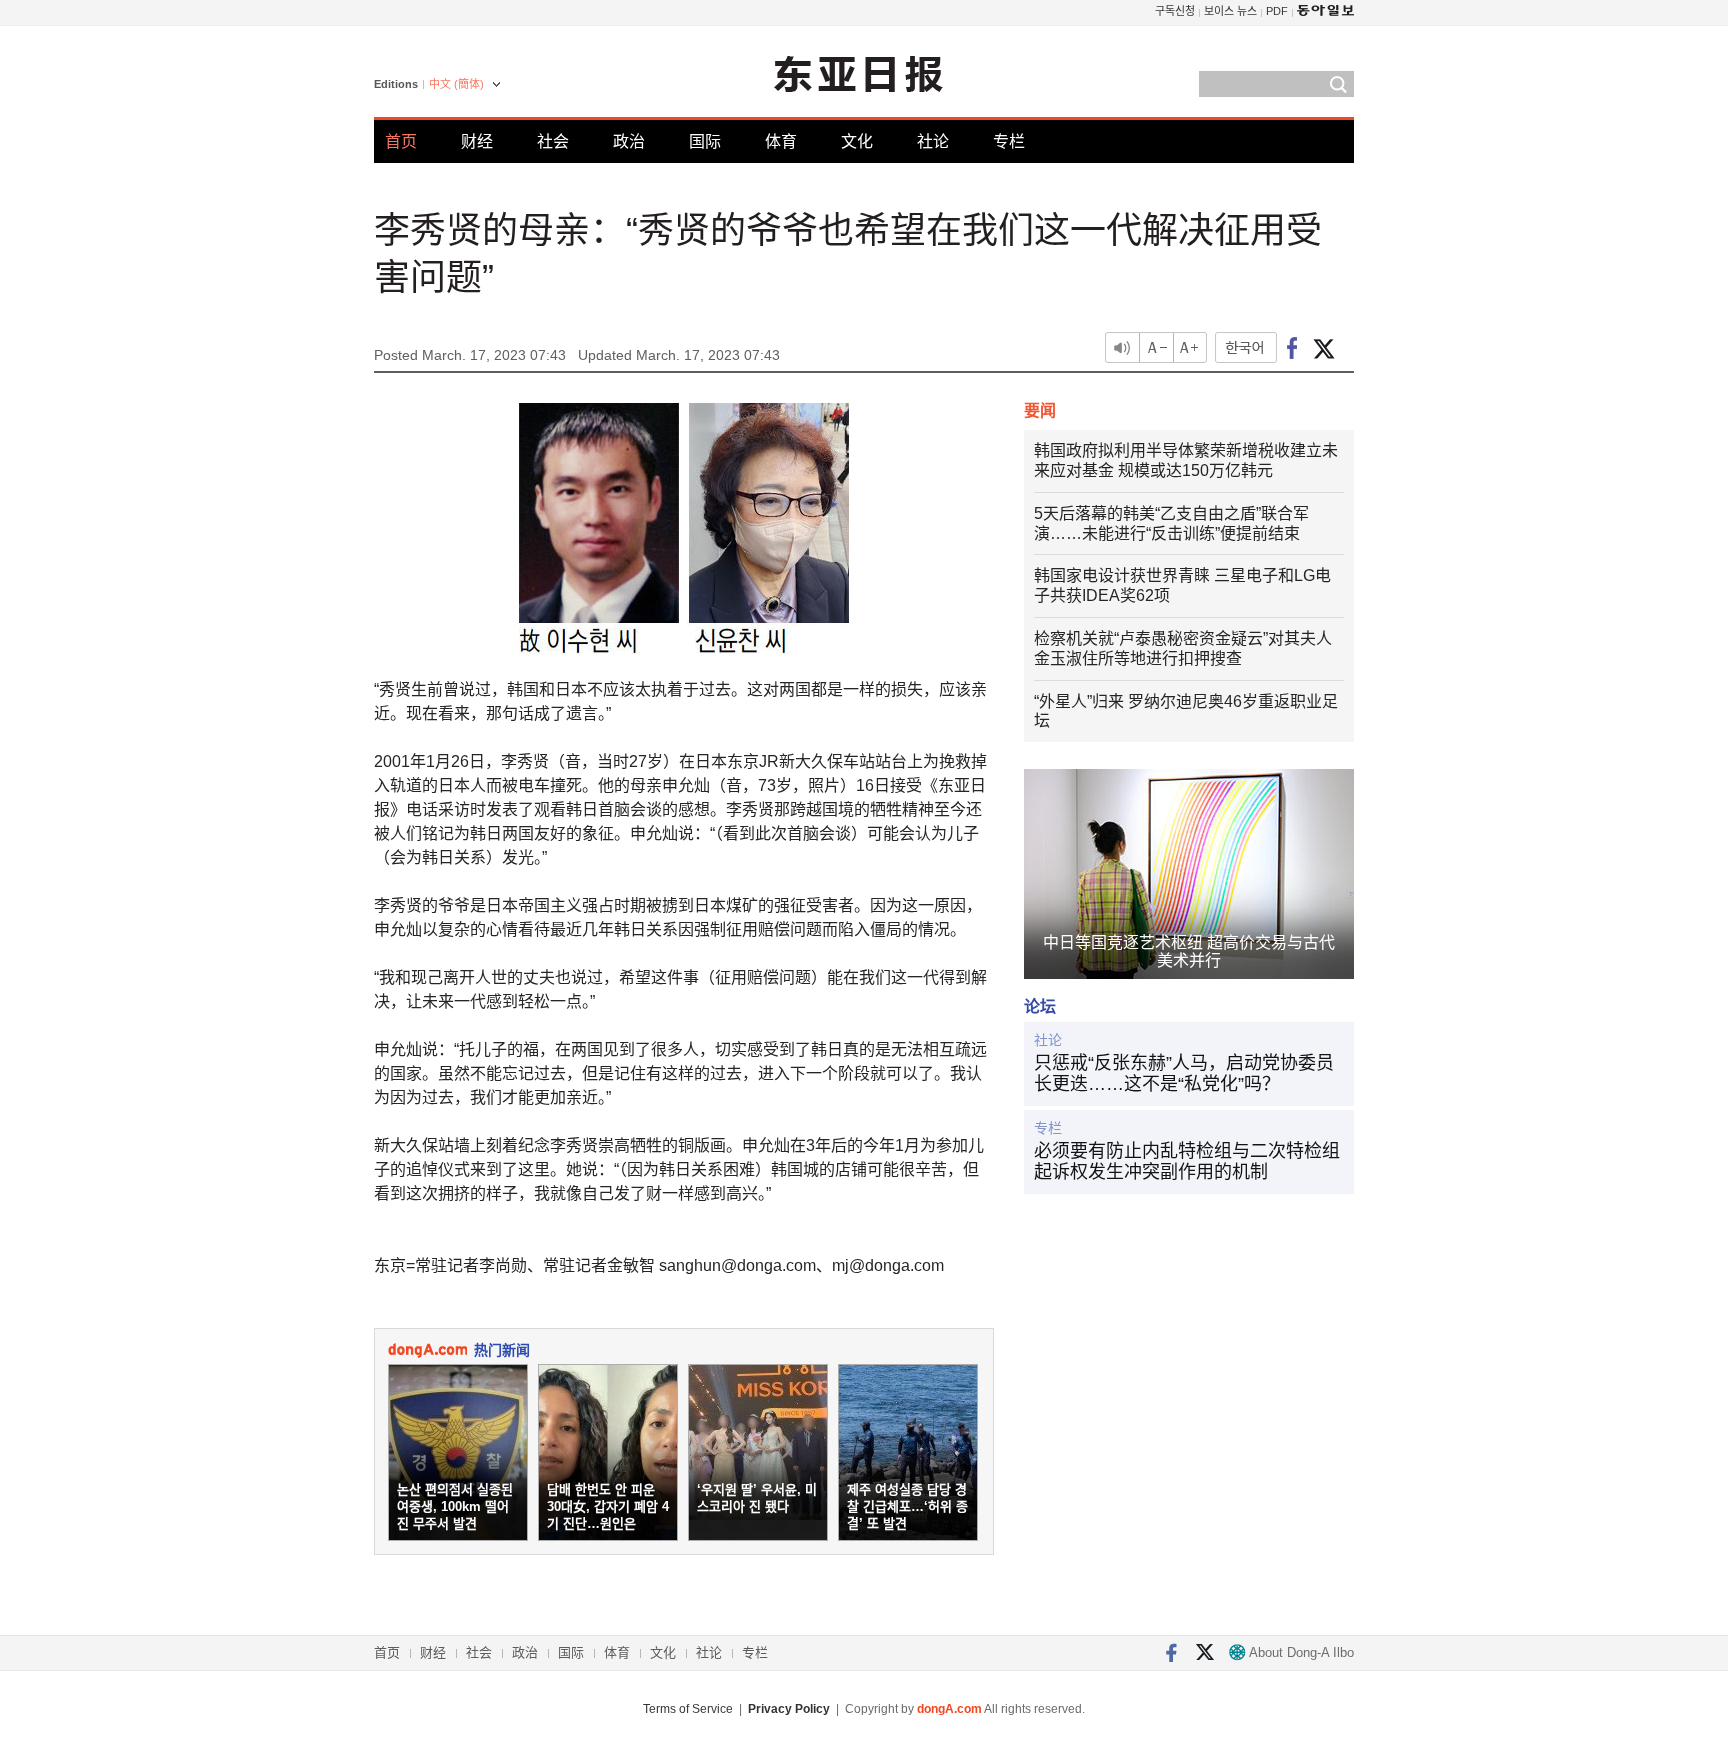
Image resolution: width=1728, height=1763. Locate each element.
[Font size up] (1191, 347)
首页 (401, 141)
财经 (477, 141)
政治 (629, 141)
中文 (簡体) (456, 84)
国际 (705, 141)
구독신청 (1175, 11)
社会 (553, 141)
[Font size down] (1156, 347)
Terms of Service (688, 1709)
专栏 (1009, 141)
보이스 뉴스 (1230, 11)
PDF (1277, 11)
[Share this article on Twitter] (1323, 347)
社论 (933, 141)
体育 (781, 141)
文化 (857, 141)
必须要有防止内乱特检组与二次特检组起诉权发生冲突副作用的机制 (1187, 1162)
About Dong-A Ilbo (1300, 1652)
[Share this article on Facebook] (1292, 347)
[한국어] (1246, 347)
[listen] (1122, 347)
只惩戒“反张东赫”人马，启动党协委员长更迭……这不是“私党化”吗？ (1184, 1074)
